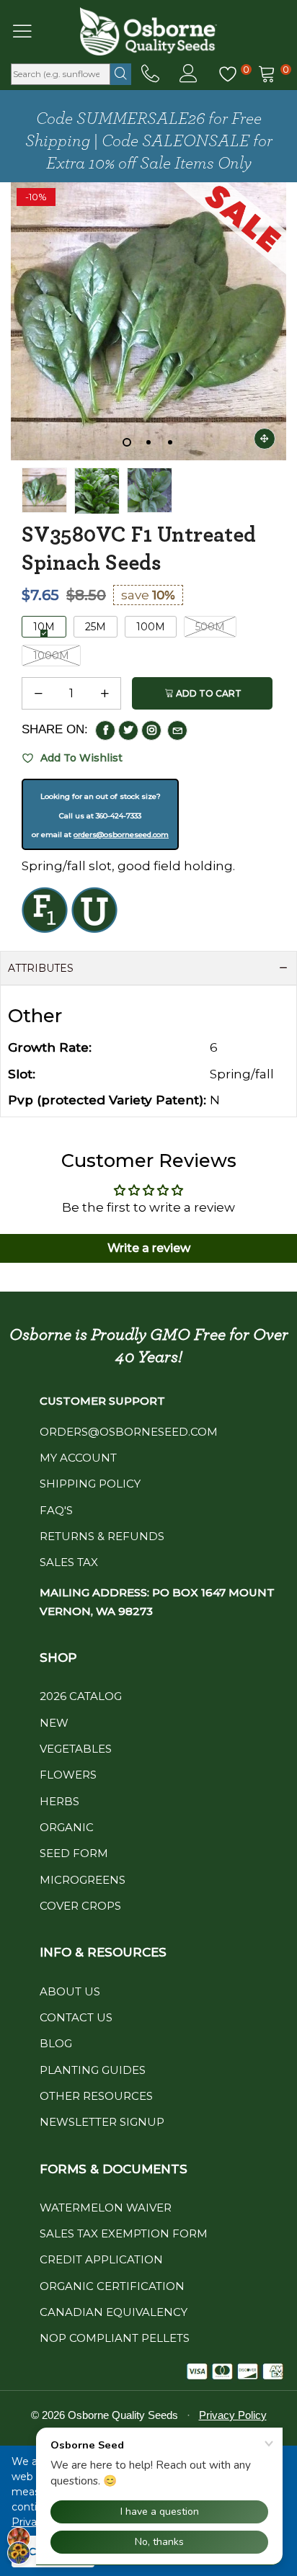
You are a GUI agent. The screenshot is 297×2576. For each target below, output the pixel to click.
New (54, 1723)
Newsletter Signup (102, 2122)
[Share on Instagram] (151, 730)
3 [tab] (170, 442)
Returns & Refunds (102, 1536)
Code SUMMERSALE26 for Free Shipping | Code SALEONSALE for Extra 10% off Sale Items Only (149, 141)
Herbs (59, 1801)
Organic (67, 1827)
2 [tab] (148, 442)
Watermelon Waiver (106, 2208)
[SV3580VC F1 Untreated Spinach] (44, 491)
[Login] (189, 74)
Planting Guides (93, 2070)
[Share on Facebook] (105, 730)
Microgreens (83, 1880)
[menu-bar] (31, 31)
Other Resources (96, 2096)
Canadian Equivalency (114, 2312)
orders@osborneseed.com (121, 835)
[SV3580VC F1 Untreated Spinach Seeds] (97, 491)
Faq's (56, 1510)
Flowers (68, 1775)
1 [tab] (127, 442)
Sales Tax (69, 1562)
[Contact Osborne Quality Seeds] (150, 74)
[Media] (265, 439)
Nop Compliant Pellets (115, 2338)
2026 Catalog (81, 1696)
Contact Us (76, 2017)
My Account (78, 1458)
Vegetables (76, 1749)
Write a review (149, 1248)
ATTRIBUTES (41, 968)
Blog (56, 2043)
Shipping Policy (90, 1484)
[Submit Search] (121, 74)
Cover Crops (80, 1906)
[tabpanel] (148, 321)
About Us (70, 1991)
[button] (38, 694)
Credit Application (101, 2259)
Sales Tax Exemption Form (124, 2233)
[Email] (177, 730)
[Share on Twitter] (128, 730)
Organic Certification (112, 2286)
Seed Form (74, 1853)
